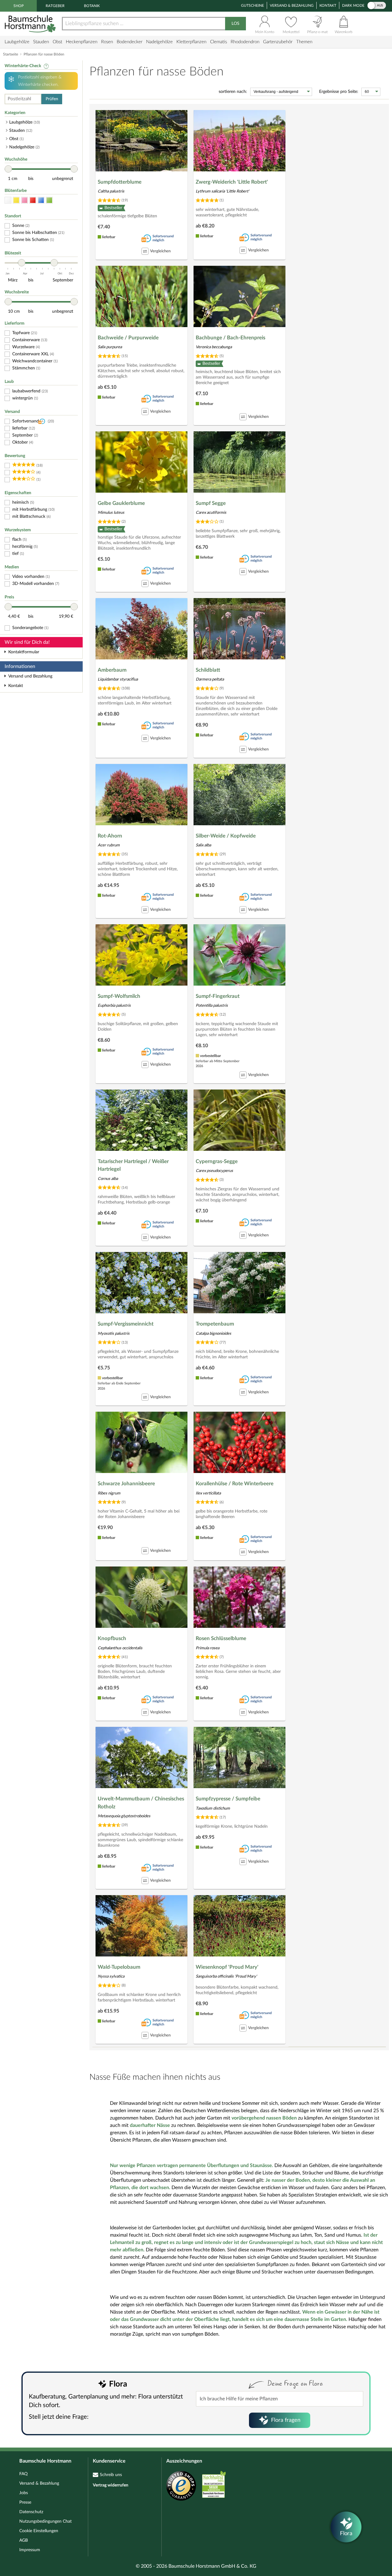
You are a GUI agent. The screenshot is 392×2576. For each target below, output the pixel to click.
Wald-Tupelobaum (119, 1967)
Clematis (219, 42)
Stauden (41, 42)
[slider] (8, 169)
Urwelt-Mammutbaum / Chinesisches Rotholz (141, 1803)
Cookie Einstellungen (39, 2531)
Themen (304, 42)
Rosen (107, 42)
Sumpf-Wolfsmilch (119, 996)
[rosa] (24, 200)
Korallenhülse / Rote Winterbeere (235, 1484)
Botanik (92, 6)
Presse (25, 2502)
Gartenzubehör (278, 42)
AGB (24, 2540)
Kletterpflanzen (191, 42)
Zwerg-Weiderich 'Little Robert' (232, 182)
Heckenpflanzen (82, 42)
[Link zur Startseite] (31, 24)
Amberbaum (112, 670)
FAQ (23, 2474)
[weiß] (8, 200)
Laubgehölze (17, 42)
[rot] (33, 200)
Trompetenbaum (215, 1324)
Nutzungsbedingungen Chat (45, 2521)
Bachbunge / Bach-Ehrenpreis (230, 338)
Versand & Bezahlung (292, 6)
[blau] (41, 200)
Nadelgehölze (159, 42)
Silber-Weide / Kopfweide (226, 836)
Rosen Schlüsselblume (221, 1638)
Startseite (11, 54)
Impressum (30, 2550)
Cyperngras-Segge (217, 1161)
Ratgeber (55, 6)
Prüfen (52, 99)
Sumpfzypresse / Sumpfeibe (228, 1799)
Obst (57, 42)
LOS (236, 24)
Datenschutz (31, 2512)
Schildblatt (208, 670)
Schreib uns (111, 2475)
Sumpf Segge (211, 503)
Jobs (24, 2493)
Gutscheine (253, 6)
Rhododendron (245, 42)
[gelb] (16, 200)
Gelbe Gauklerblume (121, 503)
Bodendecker (130, 42)
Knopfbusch (112, 1638)
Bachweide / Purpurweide (128, 338)
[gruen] (49, 200)
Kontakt (328, 6)
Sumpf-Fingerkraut (218, 996)
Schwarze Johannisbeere (126, 1484)
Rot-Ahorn (110, 836)
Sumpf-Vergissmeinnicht (126, 1324)
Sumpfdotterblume (120, 182)
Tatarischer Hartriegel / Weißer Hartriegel (133, 1165)
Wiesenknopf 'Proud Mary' (227, 1967)
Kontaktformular (24, 652)
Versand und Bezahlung (30, 676)
